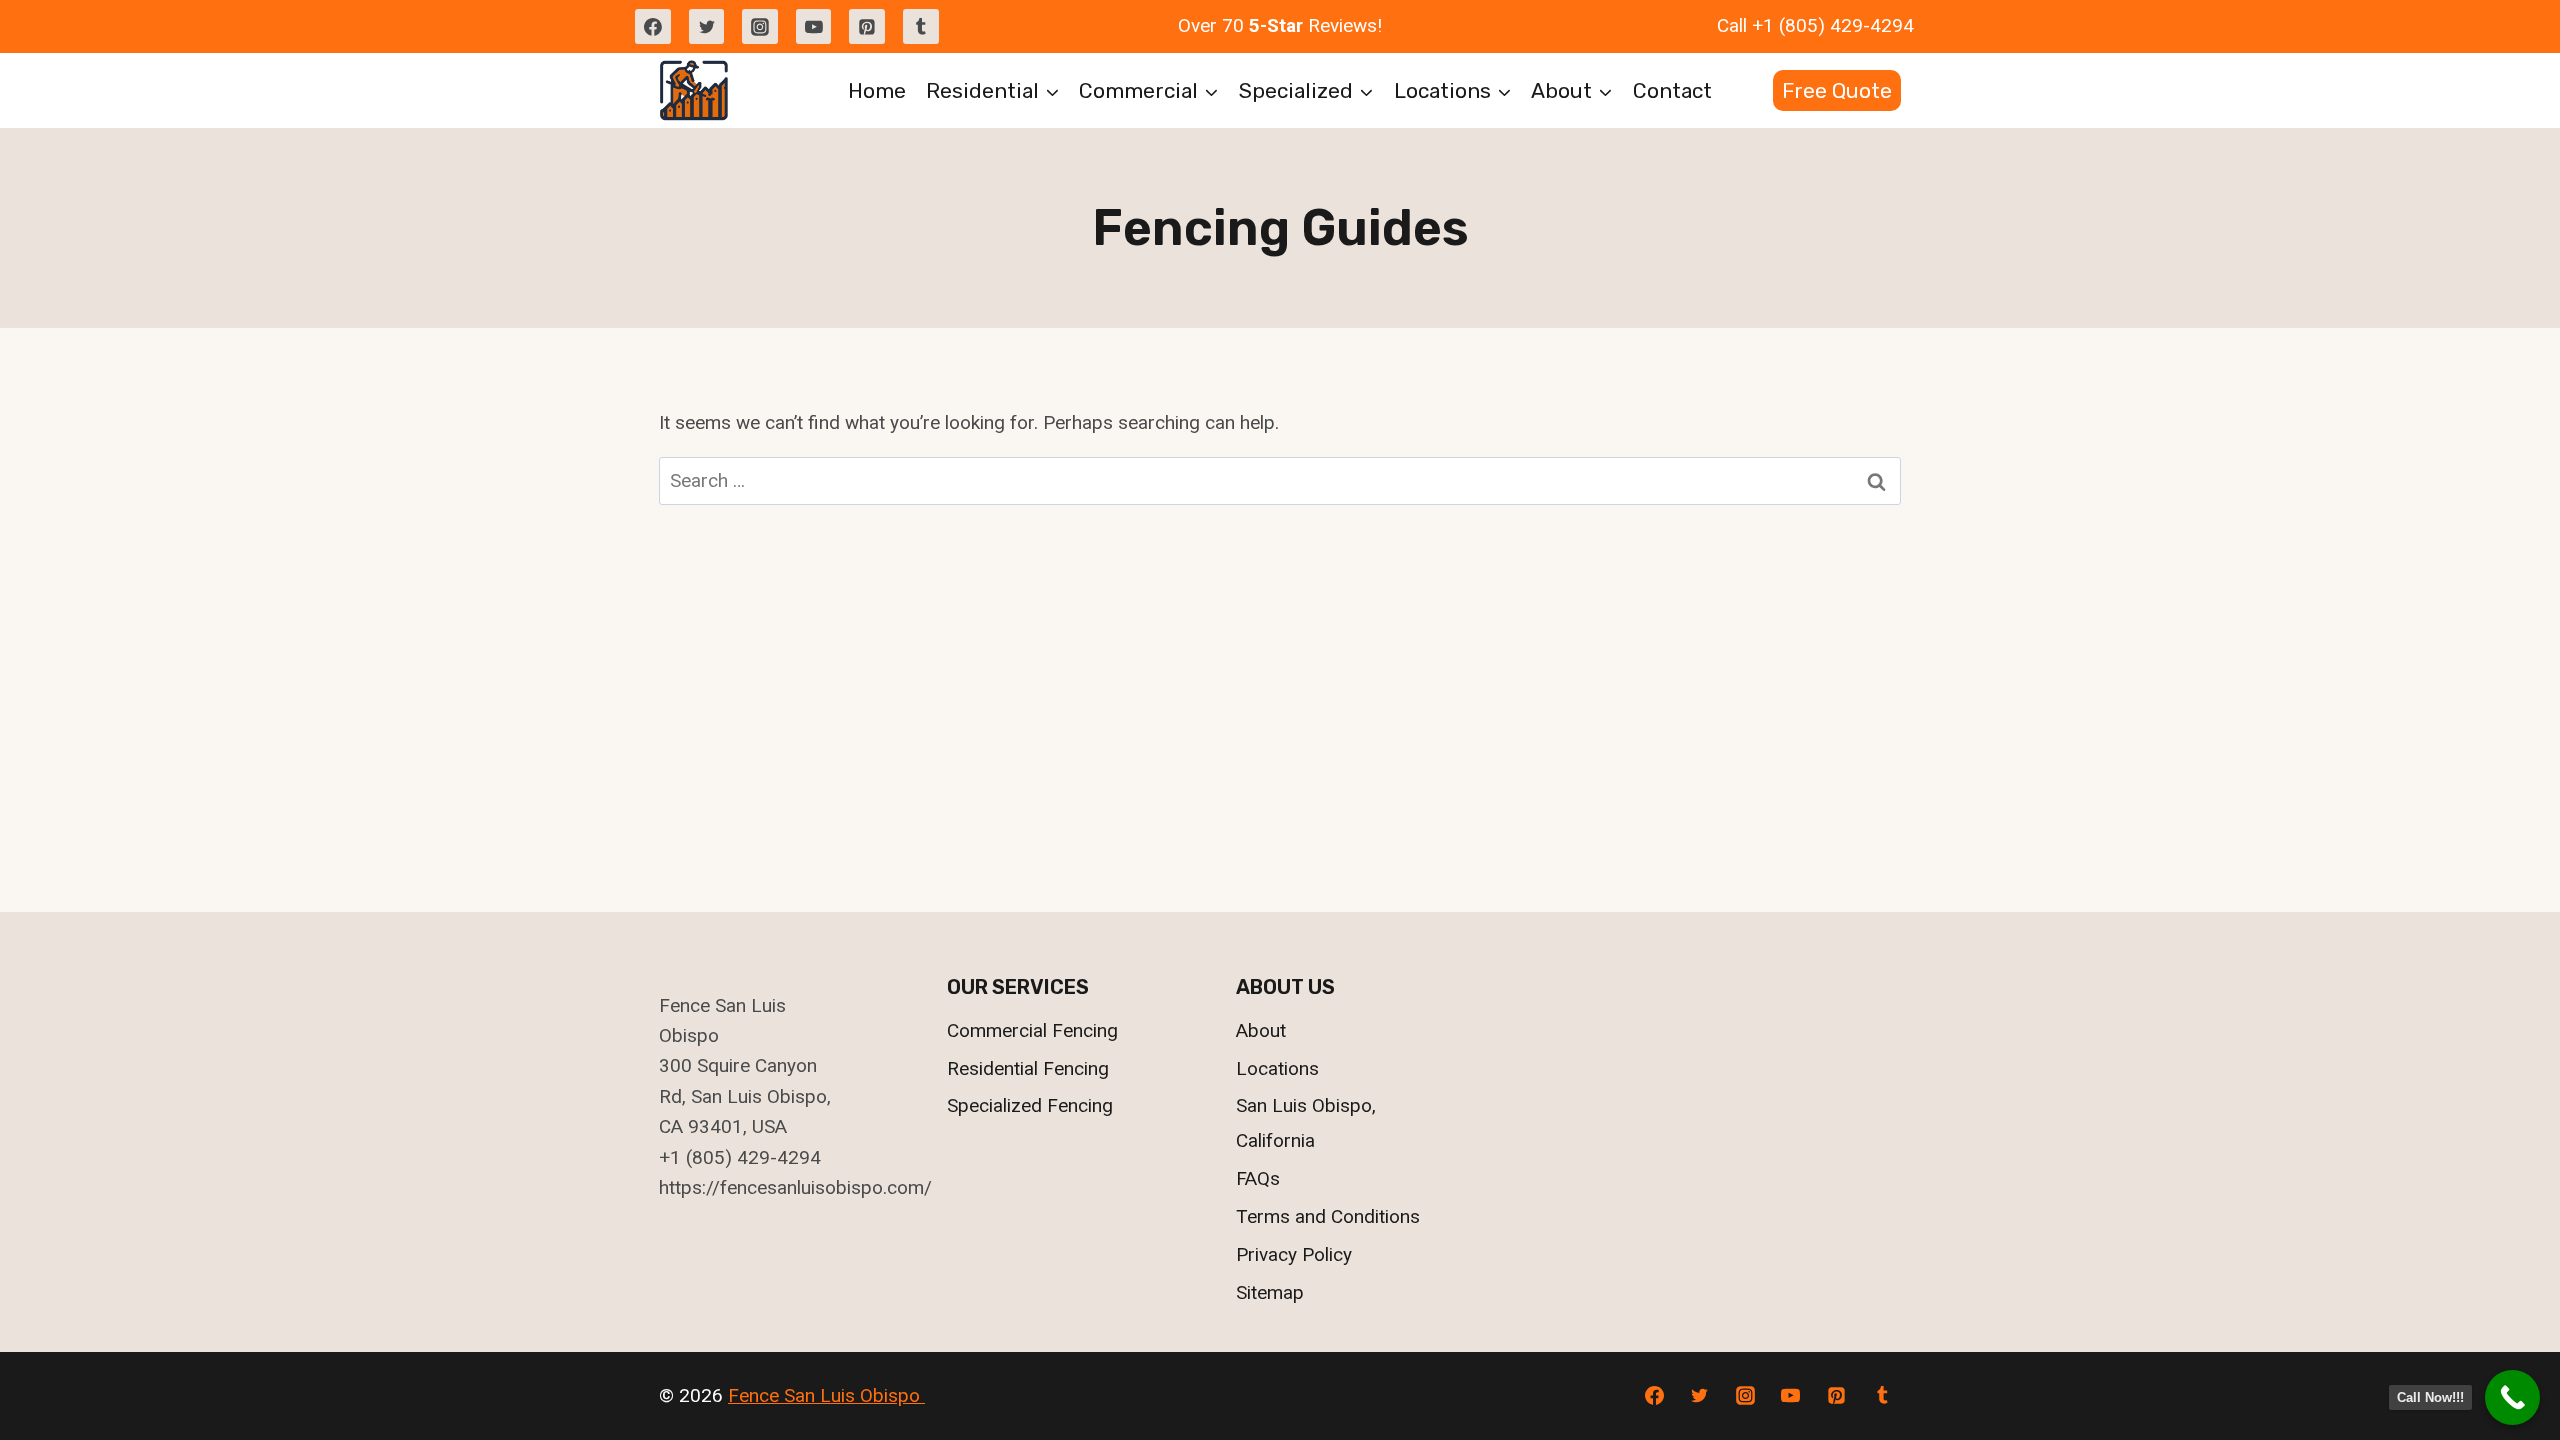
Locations (1277, 1068)
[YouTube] (814, 27)
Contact (1672, 90)
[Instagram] (760, 27)
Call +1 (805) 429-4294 (1815, 25)
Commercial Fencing (1032, 1030)
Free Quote (1837, 90)
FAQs (1258, 1178)
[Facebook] (653, 27)
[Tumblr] (921, 27)
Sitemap (1270, 1292)
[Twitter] (707, 27)
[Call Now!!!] (2512, 1397)
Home (877, 90)
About (1261, 1030)
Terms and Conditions (1328, 1216)
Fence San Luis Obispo (826, 1395)
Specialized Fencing (1030, 1105)
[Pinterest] (867, 27)
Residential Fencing (1028, 1068)
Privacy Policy (1294, 1254)
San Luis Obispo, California (1306, 1122)
